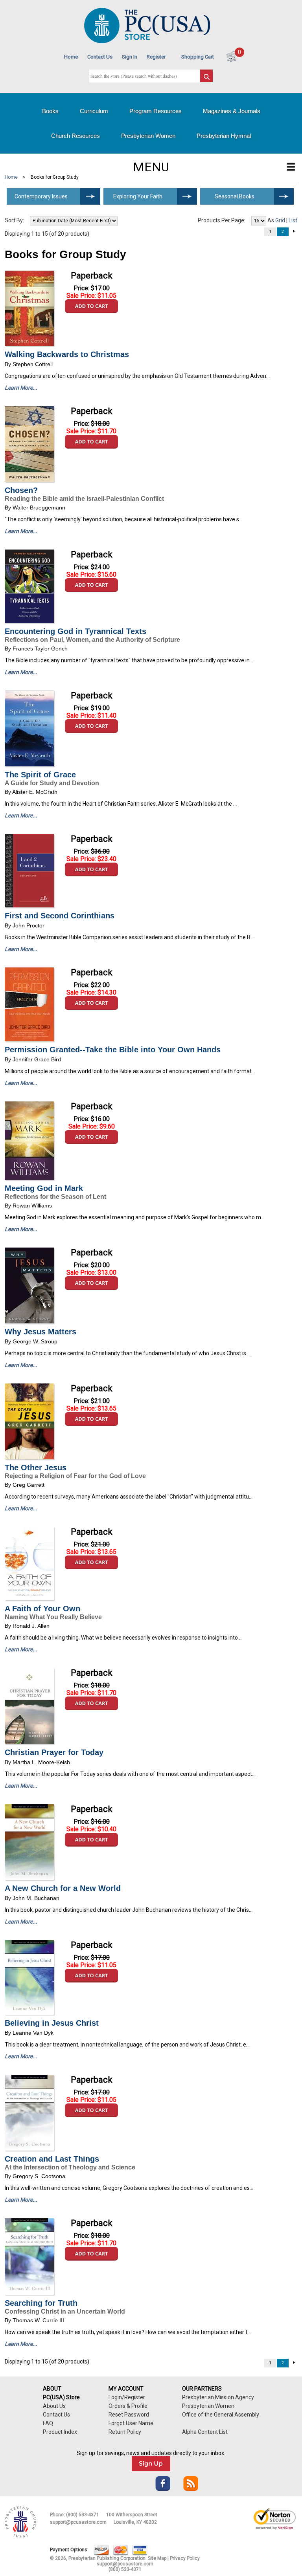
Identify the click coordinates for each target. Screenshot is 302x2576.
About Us (54, 2406)
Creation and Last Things (52, 2159)
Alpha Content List (205, 2432)
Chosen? (21, 490)
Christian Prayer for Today (54, 1752)
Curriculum (94, 111)
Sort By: (14, 220)
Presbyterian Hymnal (224, 136)
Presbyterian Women (148, 136)
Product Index (60, 2432)
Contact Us (100, 57)
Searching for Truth (41, 2303)
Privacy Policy (185, 2558)
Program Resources (156, 111)
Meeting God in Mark (44, 1188)
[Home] (147, 41)
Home (71, 57)
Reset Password (129, 2415)
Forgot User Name (131, 2423)
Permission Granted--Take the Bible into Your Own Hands (113, 1050)
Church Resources (75, 136)
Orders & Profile (128, 2406)
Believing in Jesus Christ (52, 2023)
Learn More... (21, 388)
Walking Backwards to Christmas (67, 354)
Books (50, 111)
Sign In (130, 57)
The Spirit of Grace (40, 775)
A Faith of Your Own (42, 1609)
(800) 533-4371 (83, 2515)
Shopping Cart (198, 57)
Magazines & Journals (232, 111)
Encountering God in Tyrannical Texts (75, 631)
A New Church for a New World (63, 1888)
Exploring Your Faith (138, 196)
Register (156, 57)
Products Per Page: (222, 220)
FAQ (48, 2423)
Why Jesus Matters (41, 1332)
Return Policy (125, 2432)
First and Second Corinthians (60, 916)
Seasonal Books (235, 196)
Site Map (157, 2558)
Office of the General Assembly (221, 2415)
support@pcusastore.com (78, 2522)
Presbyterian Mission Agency (218, 2397)
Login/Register (127, 2397)
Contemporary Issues (41, 196)
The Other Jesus (36, 1468)
